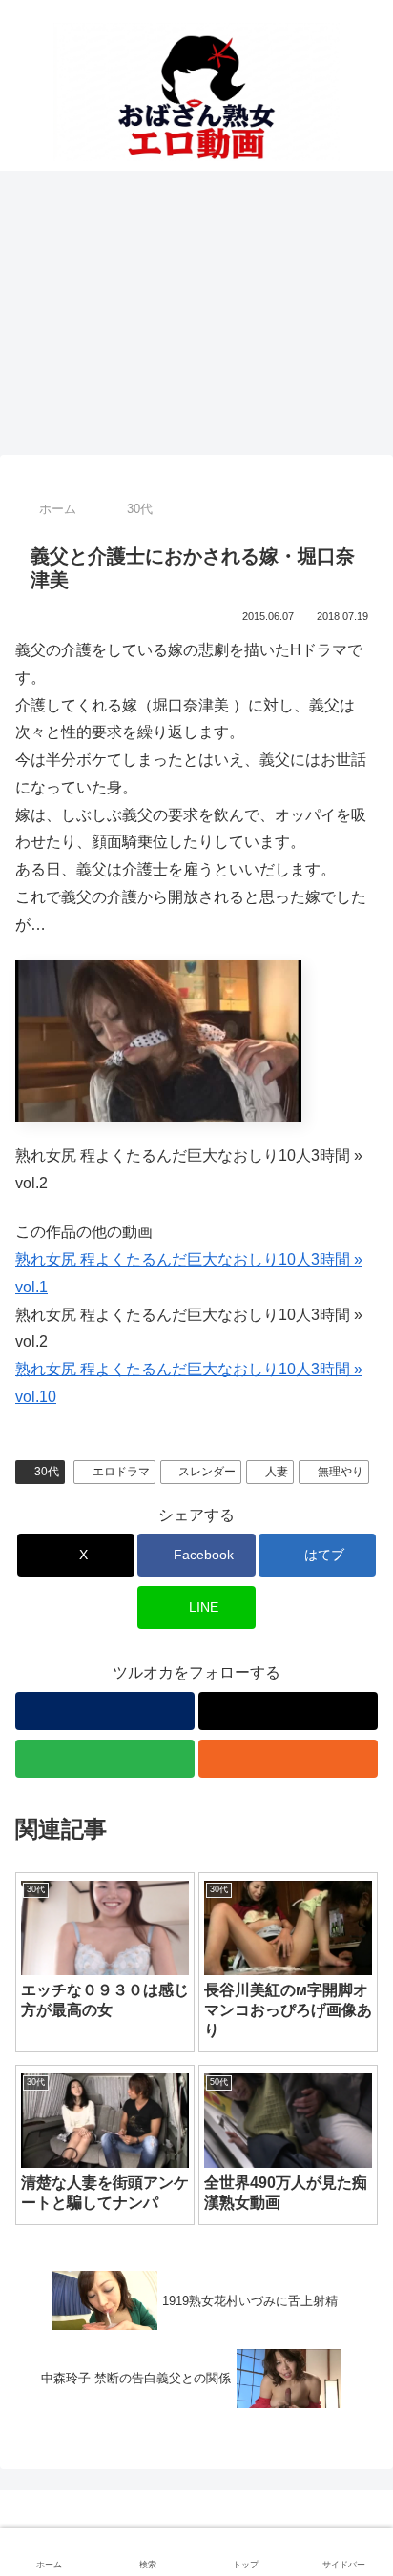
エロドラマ (121, 1472)
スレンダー (207, 1472)
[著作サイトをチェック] (105, 1711)
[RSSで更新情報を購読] (288, 1759)
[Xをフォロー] (288, 1711)
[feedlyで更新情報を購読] (105, 1759)
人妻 (277, 1472)
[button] (355, 2352)
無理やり (341, 1472)
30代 (47, 1472)
